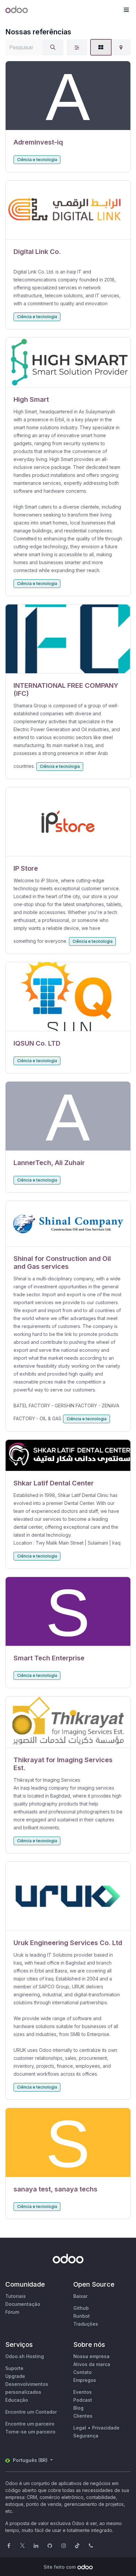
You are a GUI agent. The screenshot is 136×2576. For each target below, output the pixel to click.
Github (81, 2308)
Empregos (85, 2380)
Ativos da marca (92, 2364)
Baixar (80, 2296)
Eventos (83, 2392)
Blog (78, 2408)
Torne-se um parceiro (30, 2432)
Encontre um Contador (31, 2412)
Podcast (83, 2400)
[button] (126, 10)
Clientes (83, 2416)
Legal (80, 2428)
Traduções (86, 2324)
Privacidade (106, 2428)
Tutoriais (16, 2296)
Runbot (82, 2316)
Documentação (23, 2304)
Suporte (14, 2368)
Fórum (12, 2312)
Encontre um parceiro (30, 2424)
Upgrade (15, 2376)
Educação (17, 2400)
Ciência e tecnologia (37, 160)
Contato (83, 2372)
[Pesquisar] (53, 47)
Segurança (86, 2436)
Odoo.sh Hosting (25, 2356)
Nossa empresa (91, 2356)
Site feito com (60, 2567)
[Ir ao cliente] (68, 96)
